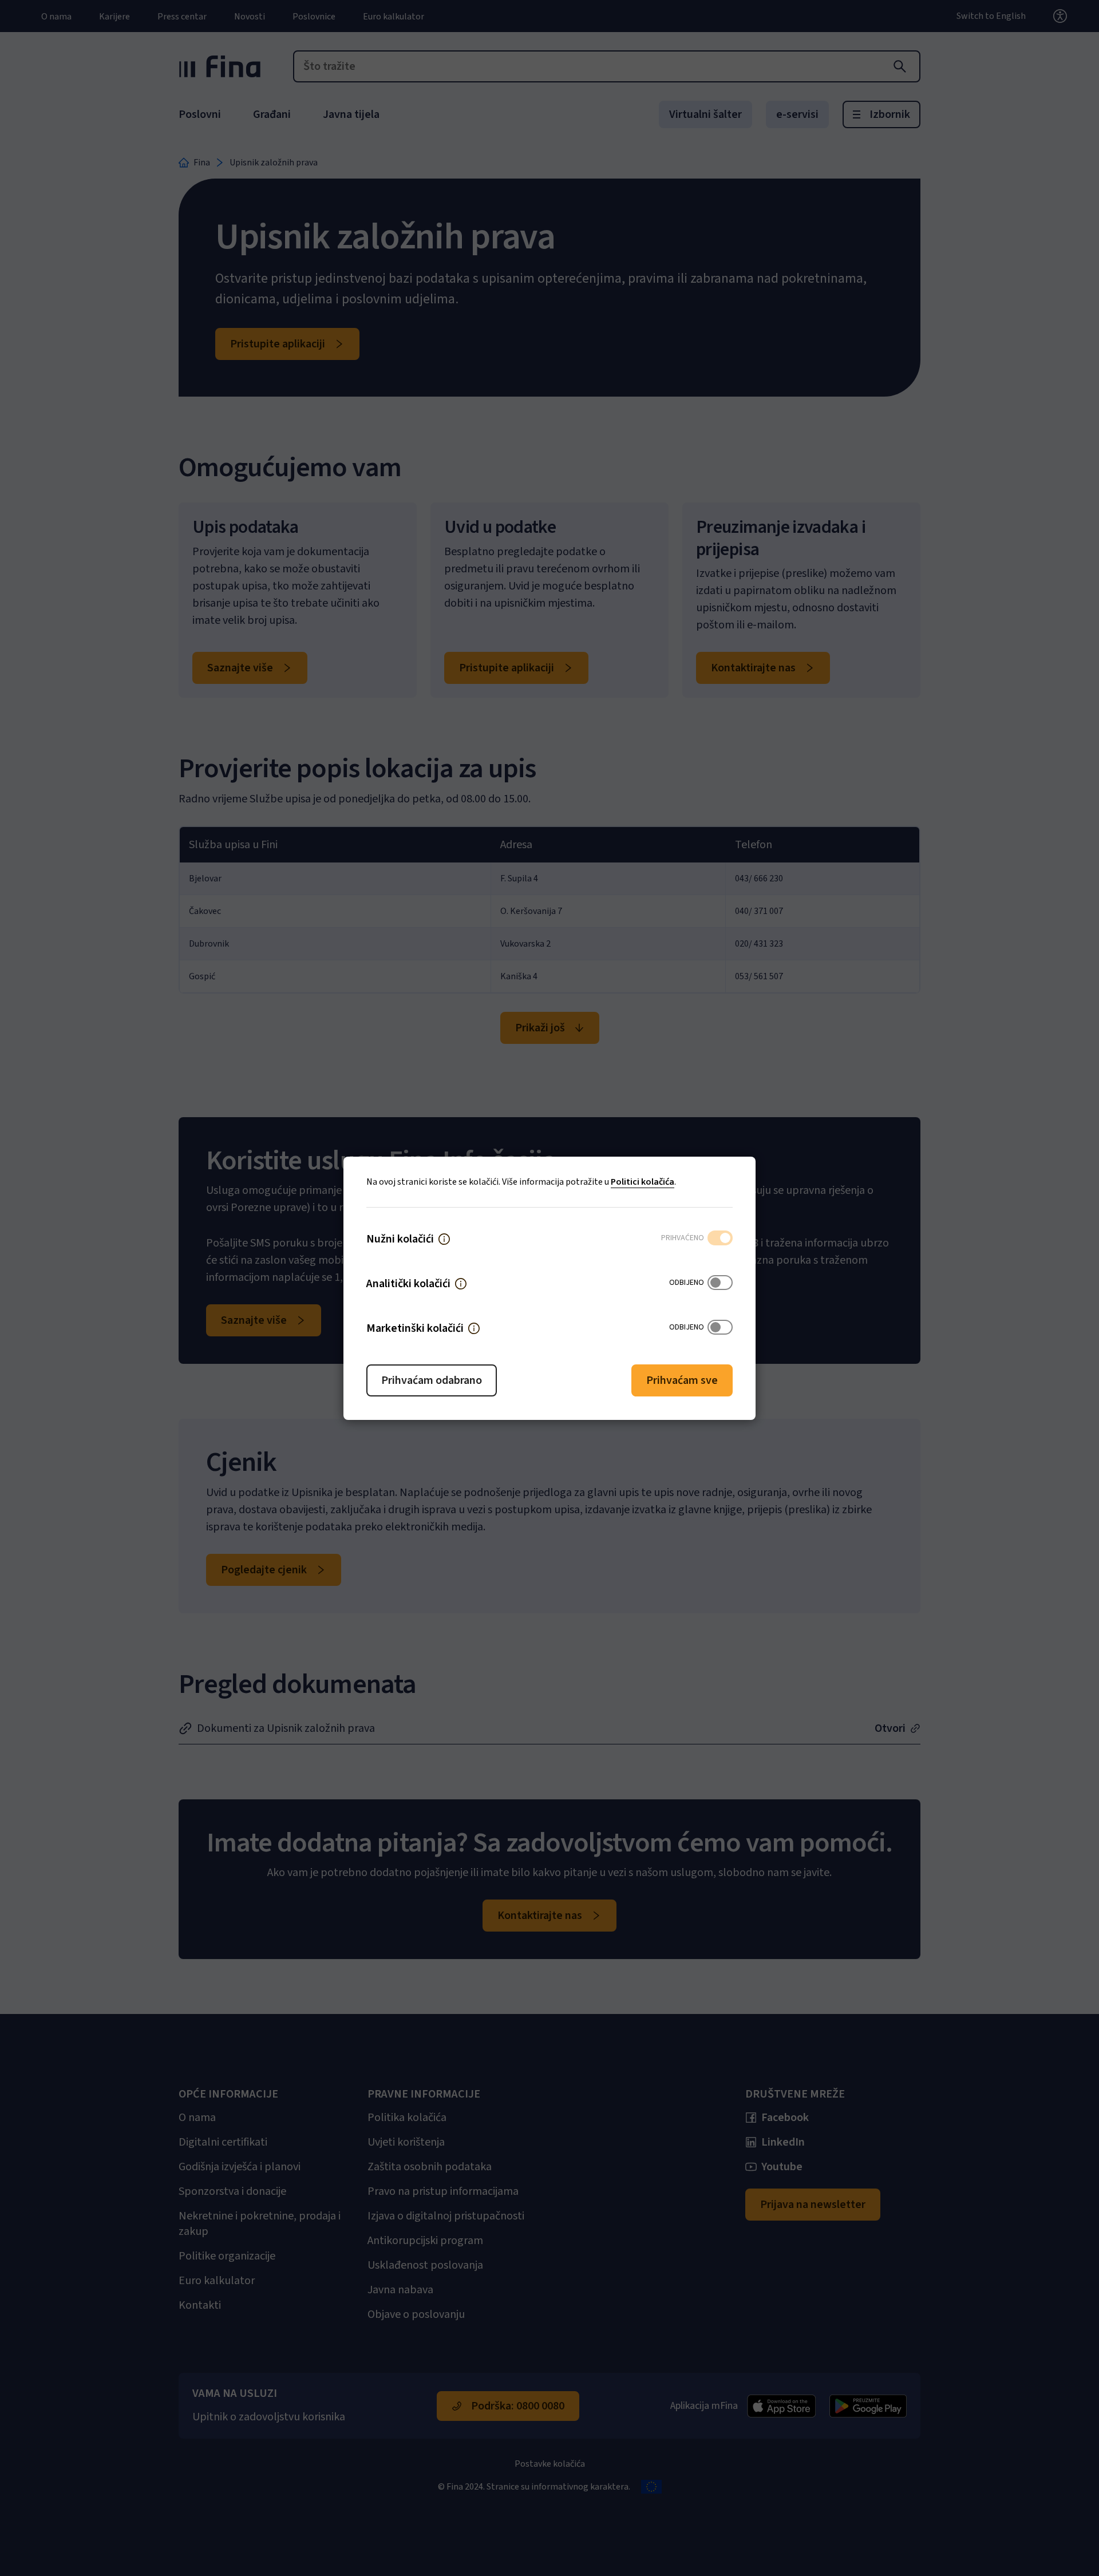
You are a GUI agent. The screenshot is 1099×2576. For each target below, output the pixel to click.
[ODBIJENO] (720, 1284)
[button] (444, 1239)
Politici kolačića (643, 1182)
